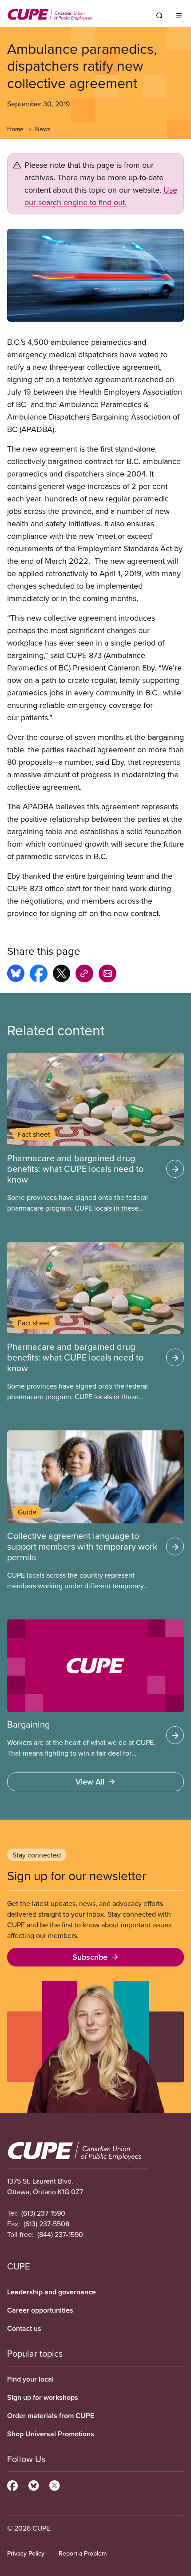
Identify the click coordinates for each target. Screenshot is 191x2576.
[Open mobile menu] (179, 16)
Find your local (30, 2379)
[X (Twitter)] (54, 2484)
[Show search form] (159, 16)
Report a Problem (83, 2553)
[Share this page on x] (62, 975)
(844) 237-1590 (60, 2234)
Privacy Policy (26, 2553)
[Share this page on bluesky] (16, 975)
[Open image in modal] (95, 275)
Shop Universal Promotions (51, 2434)
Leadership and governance (52, 2292)
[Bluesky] (34, 2484)
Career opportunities (40, 2310)
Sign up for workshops (43, 2397)
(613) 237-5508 (46, 2224)
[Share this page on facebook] (39, 975)
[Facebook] (12, 2484)
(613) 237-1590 (43, 2213)
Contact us (24, 2328)
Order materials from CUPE (51, 2416)
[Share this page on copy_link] (84, 975)
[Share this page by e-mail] (107, 975)
